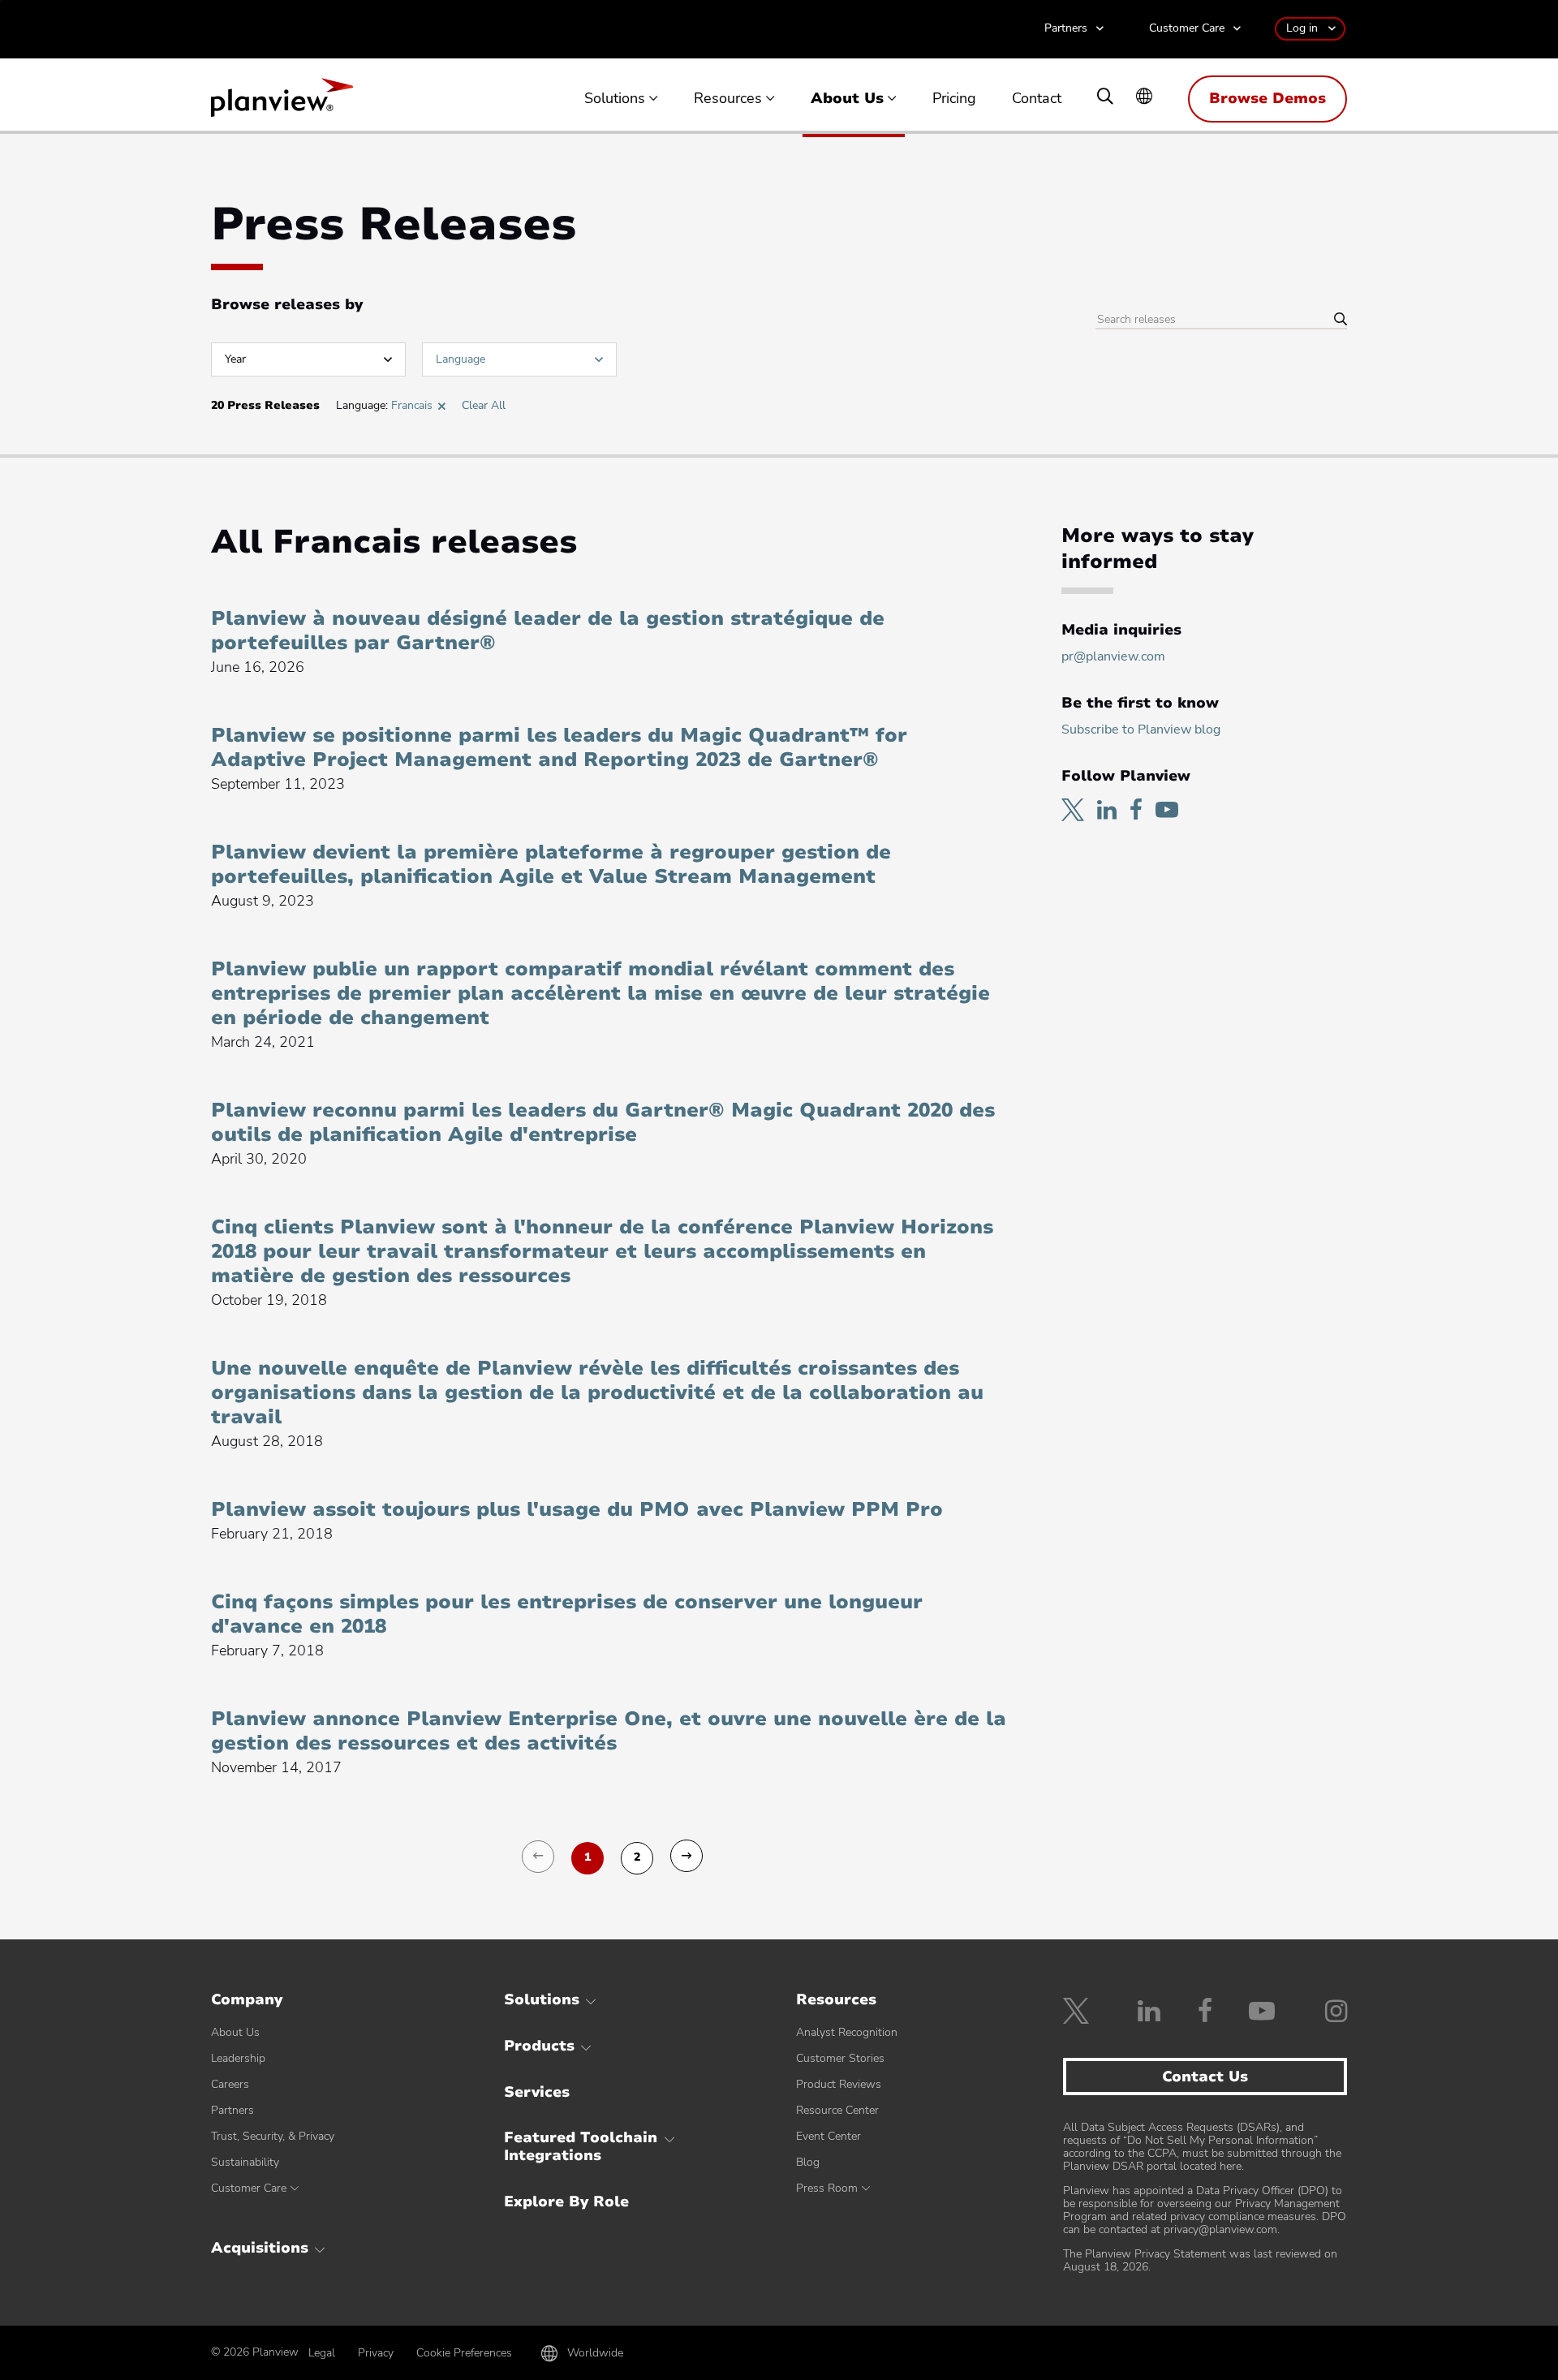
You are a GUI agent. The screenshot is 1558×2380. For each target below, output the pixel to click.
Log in (1302, 28)
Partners (1066, 29)
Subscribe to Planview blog (1141, 729)
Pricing (954, 99)
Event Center (828, 2136)
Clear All (484, 406)
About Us (847, 99)
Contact (1037, 99)
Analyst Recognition (847, 2032)
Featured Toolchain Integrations (581, 2146)
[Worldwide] (1144, 98)
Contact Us (1205, 2077)
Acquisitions (260, 2248)
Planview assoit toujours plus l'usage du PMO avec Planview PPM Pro (577, 1509)
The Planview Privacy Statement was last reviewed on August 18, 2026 (1200, 2260)
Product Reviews (839, 2084)
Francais (412, 406)
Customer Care (1187, 29)
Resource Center (837, 2110)
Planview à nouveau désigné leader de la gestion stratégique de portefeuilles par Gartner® (548, 631)
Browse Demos (1267, 98)
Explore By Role (566, 2201)
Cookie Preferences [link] (464, 2353)
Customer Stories (840, 2058)
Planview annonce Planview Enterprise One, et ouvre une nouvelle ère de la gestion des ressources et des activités (609, 1731)
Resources (728, 99)
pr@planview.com (1113, 656)
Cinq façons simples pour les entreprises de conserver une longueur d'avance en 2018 (567, 1614)
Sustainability (245, 2162)
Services (537, 2092)
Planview (282, 102)
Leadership (238, 2058)
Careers (230, 2084)
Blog (808, 2162)
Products (539, 2046)
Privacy (376, 2353)
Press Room (827, 2188)
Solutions (615, 99)
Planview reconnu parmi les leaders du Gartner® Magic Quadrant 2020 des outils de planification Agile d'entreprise (603, 1122)
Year (235, 359)
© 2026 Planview (255, 2352)
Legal (322, 2353)
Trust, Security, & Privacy (273, 2136)
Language (461, 359)
